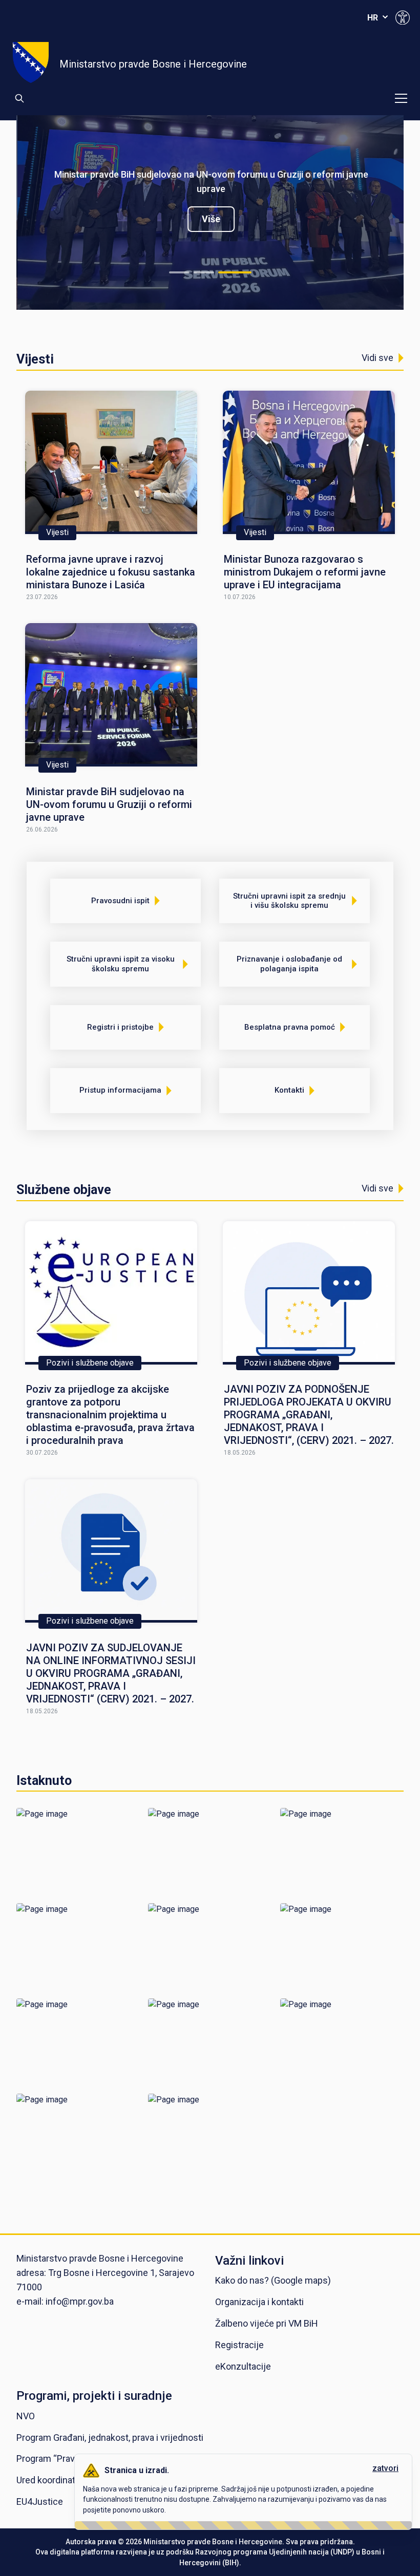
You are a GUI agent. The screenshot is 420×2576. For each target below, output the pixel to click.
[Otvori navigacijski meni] (401, 98)
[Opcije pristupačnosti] (403, 17)
